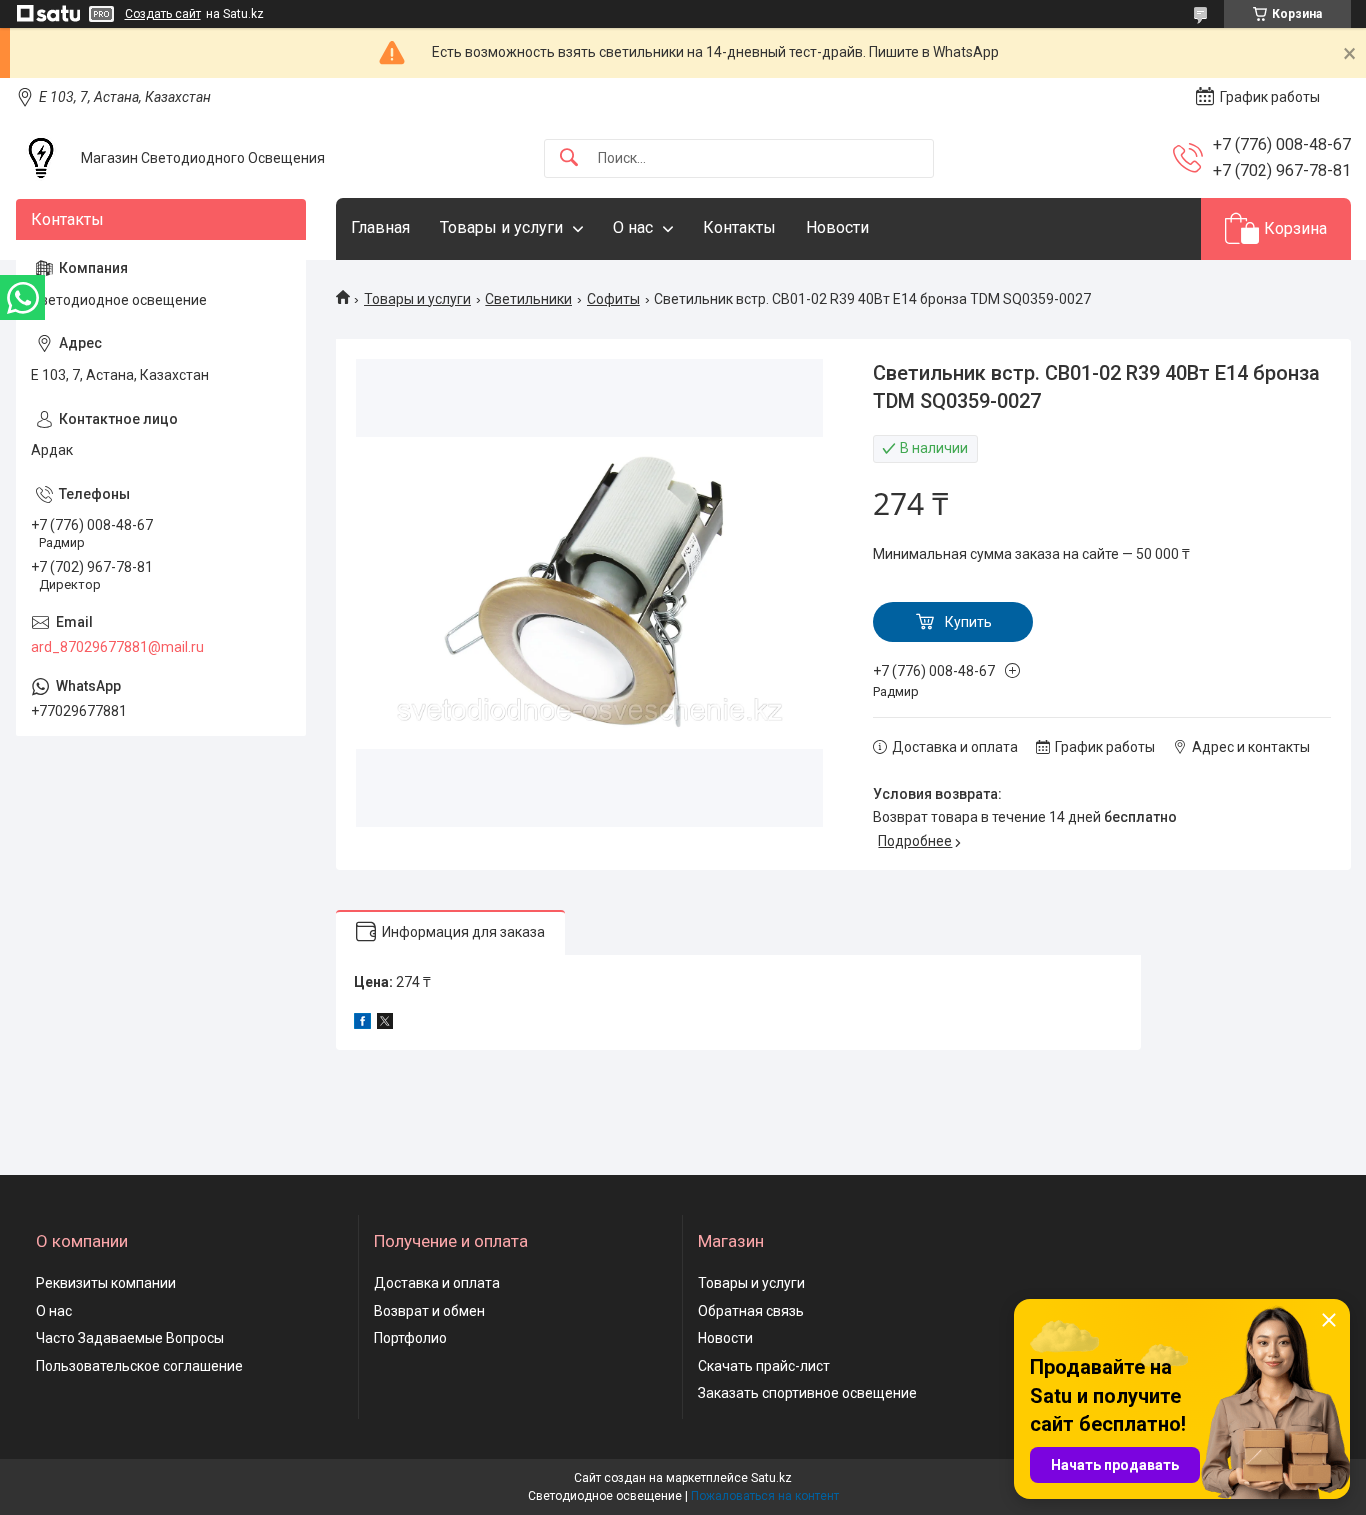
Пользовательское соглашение (139, 1366)
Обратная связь (751, 1311)
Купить (968, 622)
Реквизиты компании (106, 1283)
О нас (633, 227)
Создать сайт (163, 14)
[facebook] (362, 1024)
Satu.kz (771, 1478)
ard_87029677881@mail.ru (117, 647)
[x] (385, 1024)
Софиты (613, 299)
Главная (380, 227)
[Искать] (569, 158)
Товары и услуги (501, 227)
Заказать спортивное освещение (807, 1393)
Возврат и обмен (429, 1311)
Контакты (739, 227)
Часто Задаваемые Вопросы (130, 1338)
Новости (837, 227)
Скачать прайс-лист (764, 1366)
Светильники (528, 299)
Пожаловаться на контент (765, 1496)
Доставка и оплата (437, 1283)
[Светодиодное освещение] (41, 158)
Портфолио (410, 1338)
